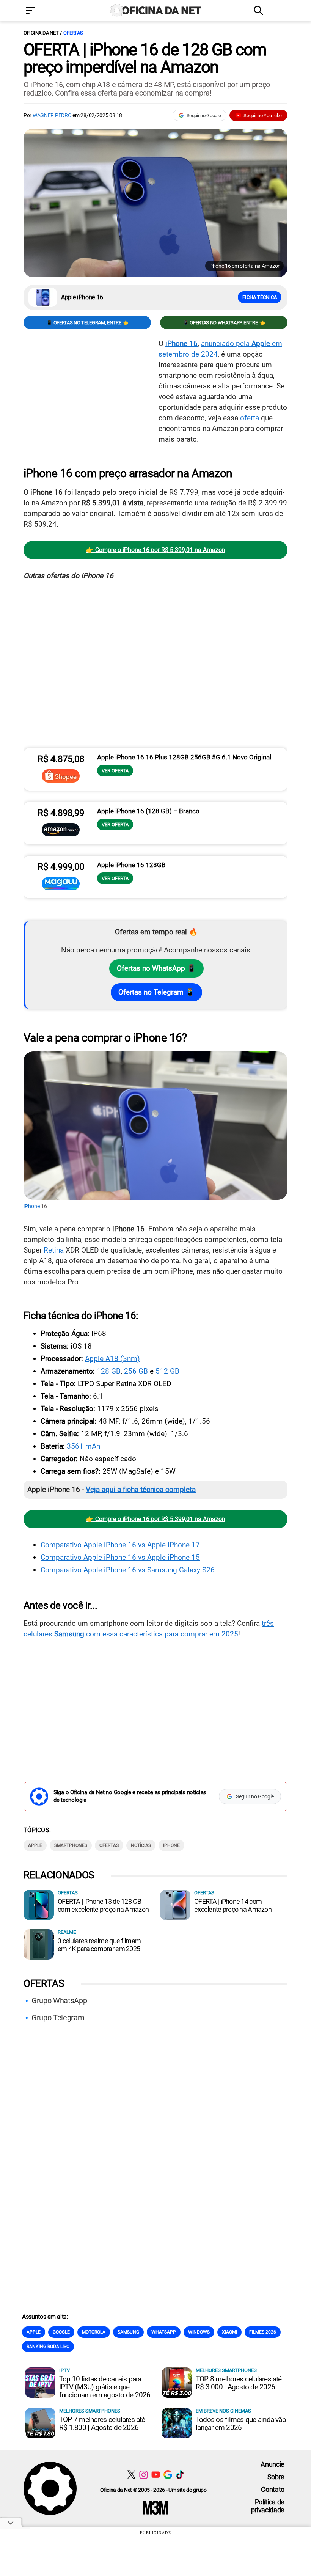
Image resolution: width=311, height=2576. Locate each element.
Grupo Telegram (58, 2018)
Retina (54, 1250)
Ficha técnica (260, 297)
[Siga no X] (131, 2475)
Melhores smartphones (226, 2370)
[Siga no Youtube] (156, 2475)
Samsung (128, 2332)
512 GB (167, 1371)
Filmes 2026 (263, 2332)
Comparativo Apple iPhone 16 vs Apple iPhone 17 (120, 1545)
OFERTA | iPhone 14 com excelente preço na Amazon (233, 1905)
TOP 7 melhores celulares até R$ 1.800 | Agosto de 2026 (102, 2424)
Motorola (94, 2332)
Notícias (141, 1845)
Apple (35, 1845)
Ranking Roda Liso (48, 2347)
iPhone (32, 1206)
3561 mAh (83, 1446)
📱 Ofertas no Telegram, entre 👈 (87, 323)
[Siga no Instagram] (144, 2475)
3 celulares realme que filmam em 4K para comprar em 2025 (99, 1945)
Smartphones (71, 1845)
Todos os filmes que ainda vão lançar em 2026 (241, 2424)
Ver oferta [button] (115, 771)
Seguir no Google (204, 116)
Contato (273, 2489)
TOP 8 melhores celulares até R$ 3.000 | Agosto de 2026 (239, 2383)
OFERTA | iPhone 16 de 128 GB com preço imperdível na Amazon (145, 58)
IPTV (64, 2370)
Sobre (276, 2477)
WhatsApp (164, 2332)
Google (61, 2332)
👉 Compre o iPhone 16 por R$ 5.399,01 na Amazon (156, 550)
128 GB (109, 1371)
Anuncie (273, 2464)
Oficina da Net (41, 33)
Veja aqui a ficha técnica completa (141, 1489)
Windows (199, 2332)
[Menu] (42, 11)
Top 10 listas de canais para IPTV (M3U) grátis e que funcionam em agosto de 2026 (105, 2387)
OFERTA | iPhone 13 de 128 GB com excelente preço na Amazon (103, 1905)
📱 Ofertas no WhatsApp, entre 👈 (224, 323)
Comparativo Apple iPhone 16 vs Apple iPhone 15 (120, 1557)
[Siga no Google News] (168, 2475)
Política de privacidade (268, 2506)
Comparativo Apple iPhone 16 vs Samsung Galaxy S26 (128, 1570)
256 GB (136, 1371)
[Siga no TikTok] (180, 2475)
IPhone (171, 1845)
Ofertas (73, 33)
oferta (250, 418)
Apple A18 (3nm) (112, 1359)
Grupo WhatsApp (59, 2001)
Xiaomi (229, 2332)
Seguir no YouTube (263, 116)
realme (67, 1932)
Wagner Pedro (52, 115)
